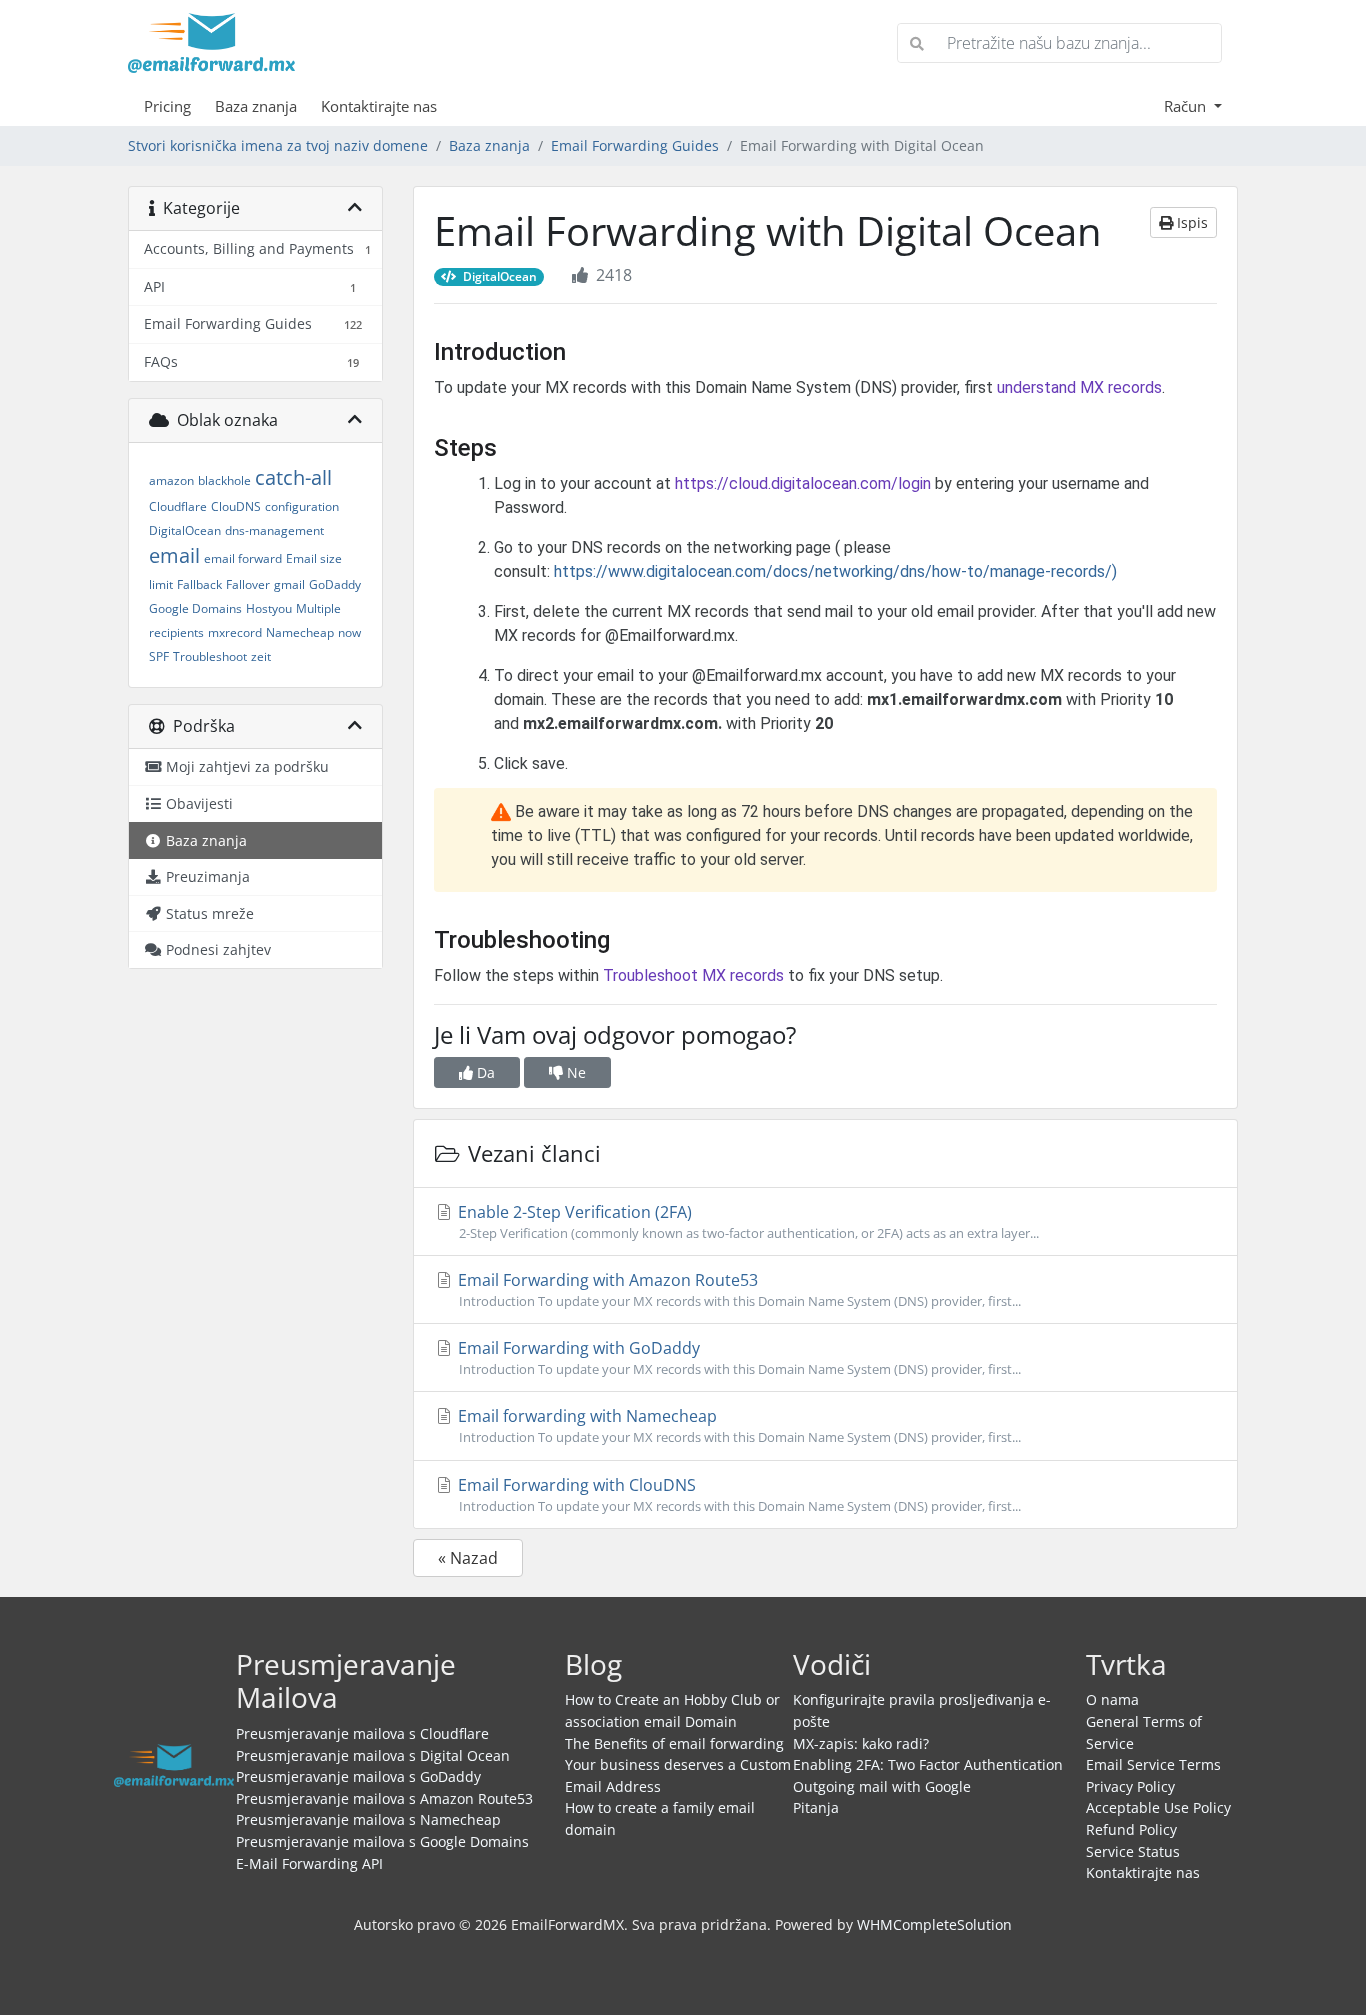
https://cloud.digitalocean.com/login (803, 483)
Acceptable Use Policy (1158, 1807)
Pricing (167, 106)
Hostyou (269, 608)
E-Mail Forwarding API (309, 1863)
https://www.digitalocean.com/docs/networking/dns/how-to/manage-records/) (835, 571)
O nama (1112, 1699)
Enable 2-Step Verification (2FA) (746, 1221)
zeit (261, 656)
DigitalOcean (185, 530)
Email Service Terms (1153, 1764)
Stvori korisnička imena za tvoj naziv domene (278, 145)
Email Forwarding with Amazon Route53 (737, 1289)
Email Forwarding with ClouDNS (737, 1494)
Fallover (248, 584)
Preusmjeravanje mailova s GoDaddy (358, 1776)
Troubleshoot (210, 656)
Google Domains (195, 608)
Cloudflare (178, 506)
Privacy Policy (1130, 1786)
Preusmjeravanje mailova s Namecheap (368, 1819)
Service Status (1133, 1851)
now (349, 632)
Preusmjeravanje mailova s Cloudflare (362, 1733)
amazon (171, 480)
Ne (574, 1072)
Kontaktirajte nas (379, 106)
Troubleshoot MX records (693, 975)
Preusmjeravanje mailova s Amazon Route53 (384, 1798)
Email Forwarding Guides (635, 145)
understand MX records (1079, 387)
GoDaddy (335, 584)
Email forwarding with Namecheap (737, 1425)
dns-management (274, 530)
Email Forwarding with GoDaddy (737, 1357)
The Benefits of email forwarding (674, 1743)
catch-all (293, 477)
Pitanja (816, 1807)
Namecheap (300, 632)
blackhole (224, 480)
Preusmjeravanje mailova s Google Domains (382, 1841)
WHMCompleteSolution (934, 1924)
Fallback (199, 584)
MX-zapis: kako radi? (861, 1743)
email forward (243, 558)
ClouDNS (236, 506)
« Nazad (468, 1558)
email (174, 555)
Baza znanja (256, 106)
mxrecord (235, 632)
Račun (1187, 106)
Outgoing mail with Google (882, 1786)
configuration (302, 506)
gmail (289, 584)
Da (484, 1072)
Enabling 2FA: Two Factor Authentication (928, 1764)
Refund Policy (1131, 1829)
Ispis (1190, 222)
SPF (159, 656)
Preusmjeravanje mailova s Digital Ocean (373, 1755)
